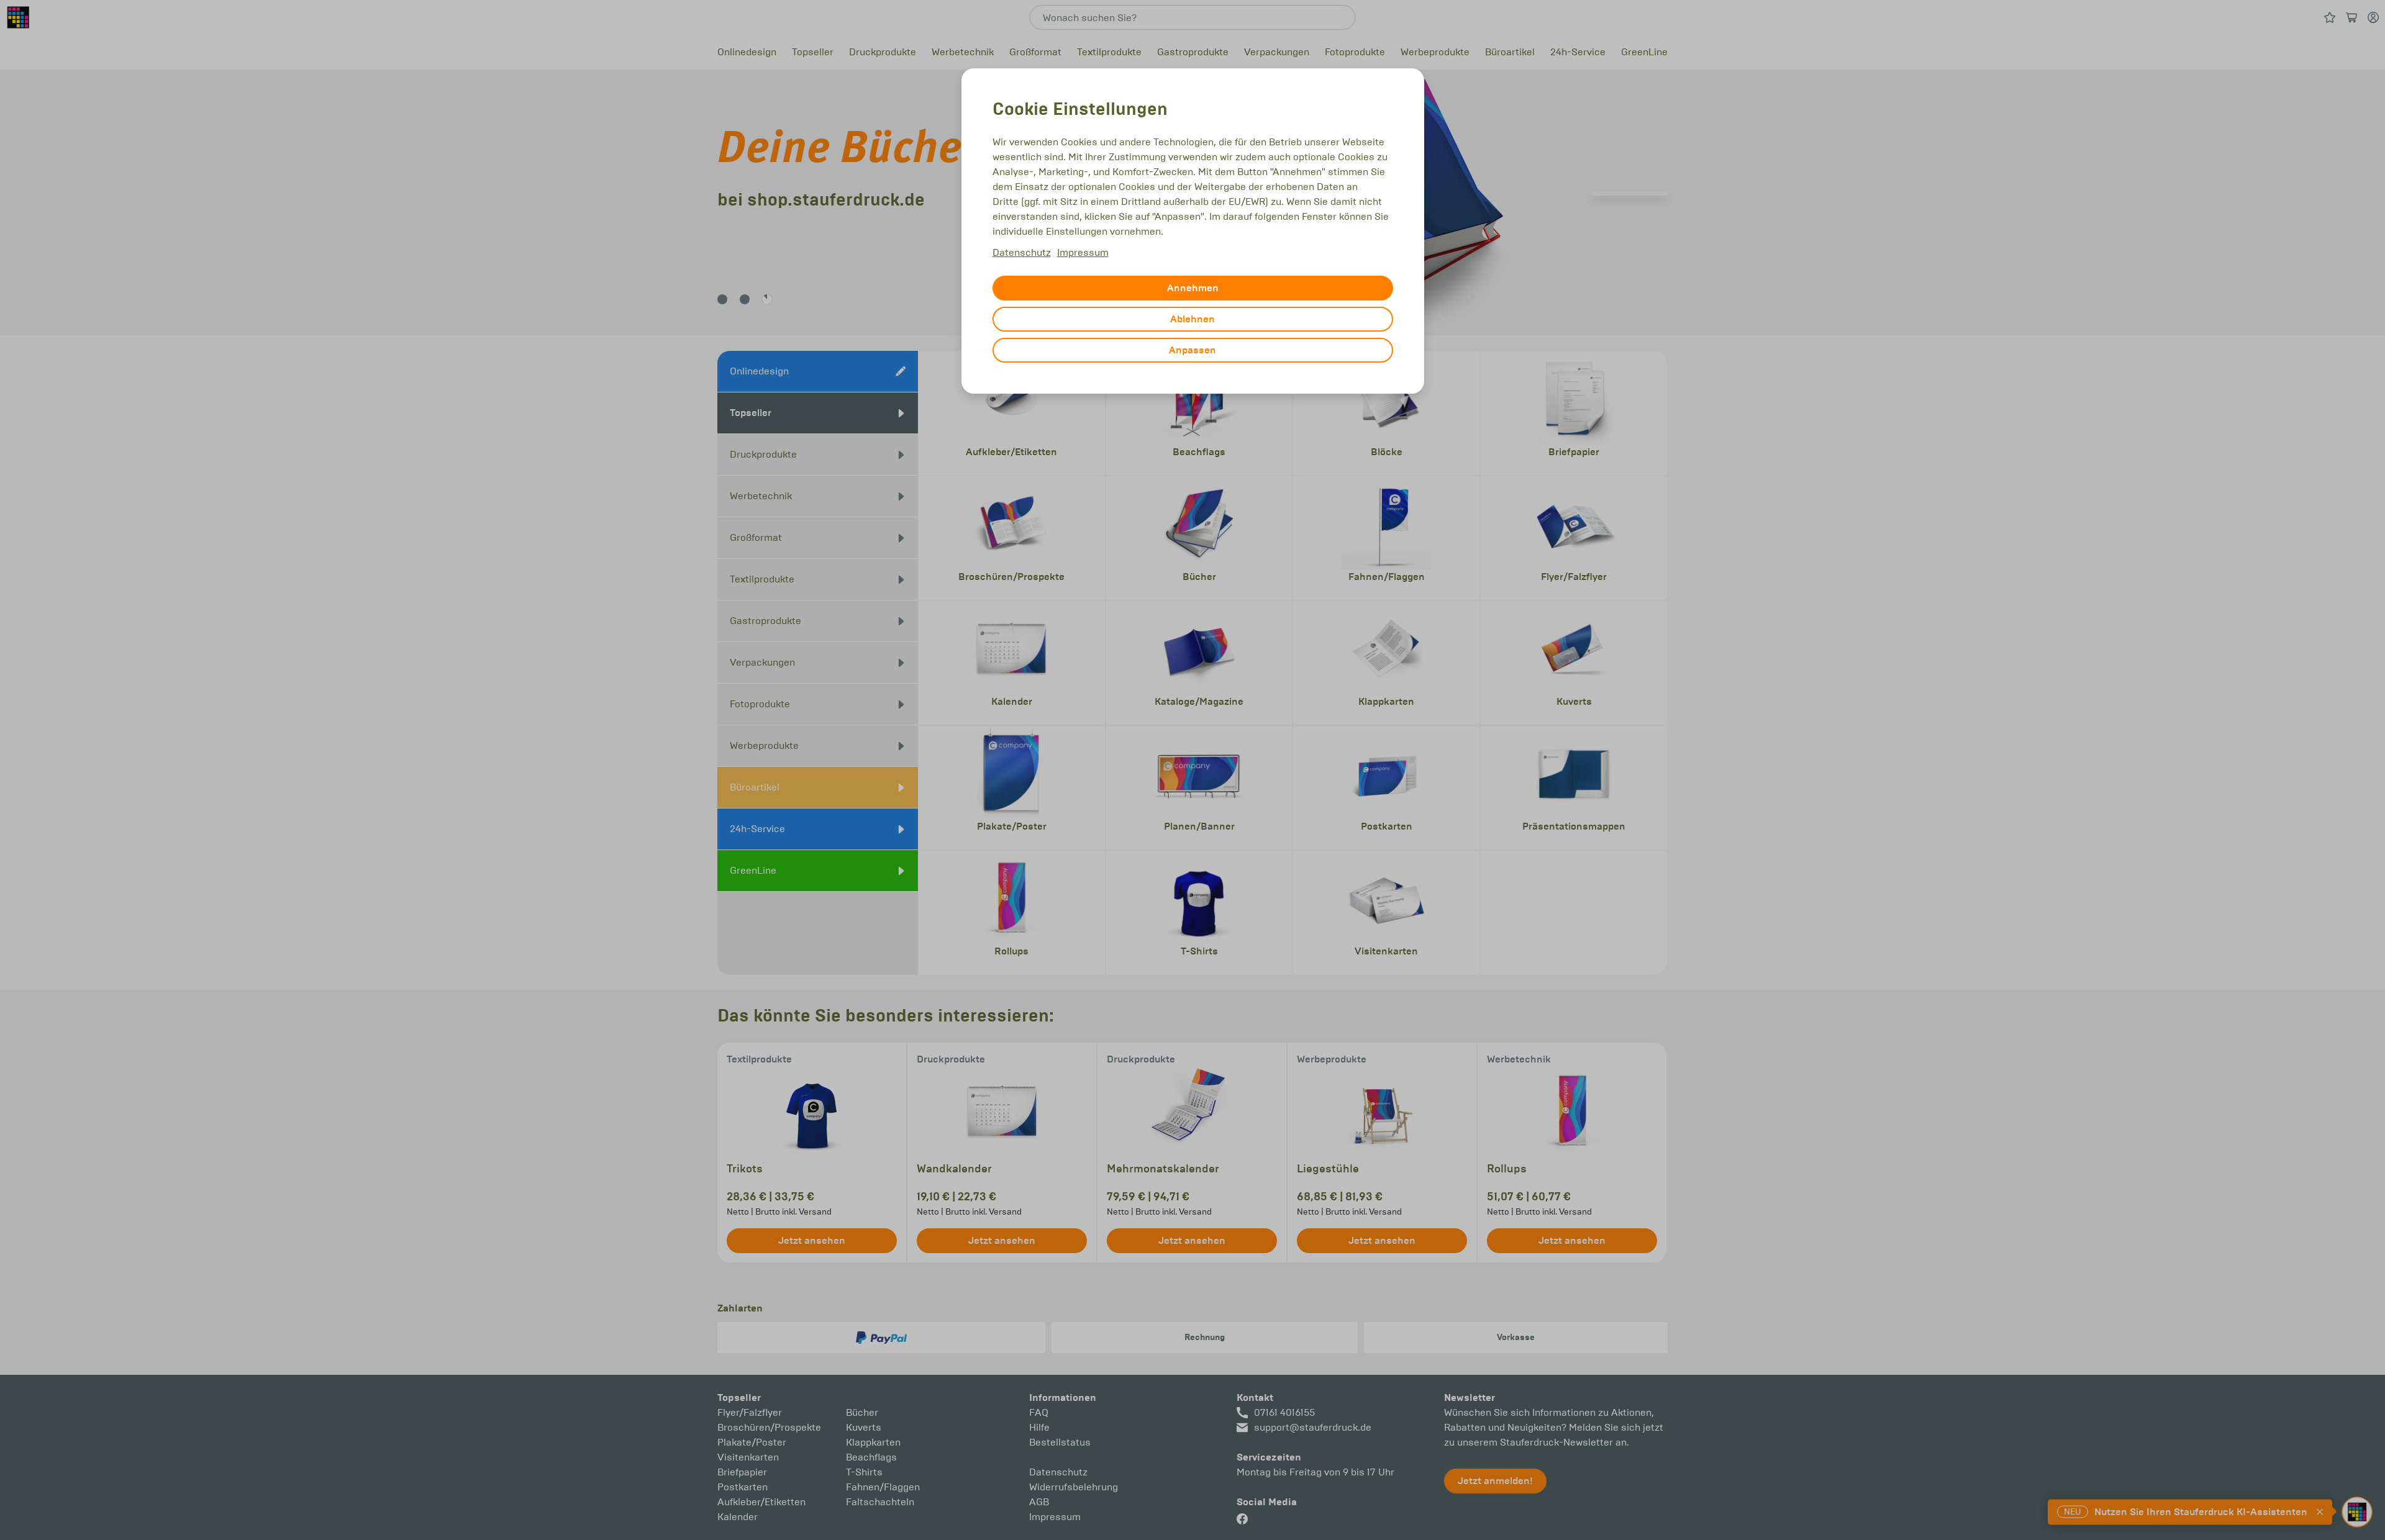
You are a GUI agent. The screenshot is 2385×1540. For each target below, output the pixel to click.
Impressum (1083, 252)
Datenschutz (1022, 252)
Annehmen (1193, 288)
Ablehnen (1192, 319)
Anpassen (1192, 350)
